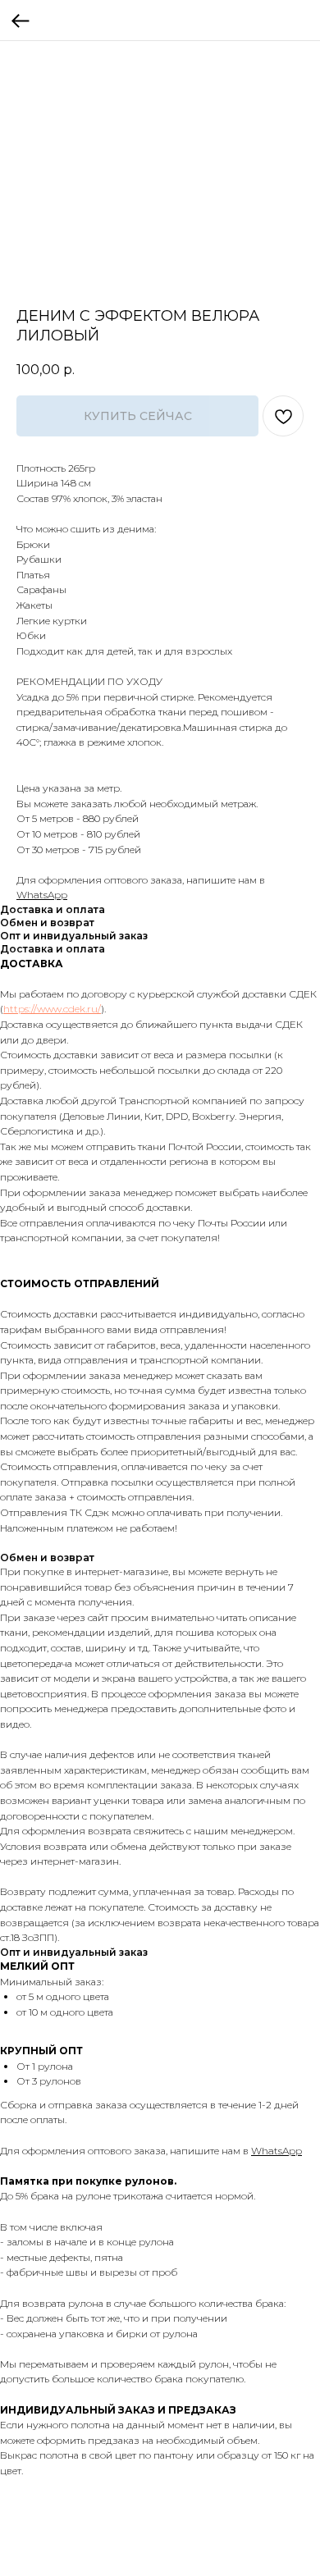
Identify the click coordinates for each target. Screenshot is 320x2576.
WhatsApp (42, 895)
